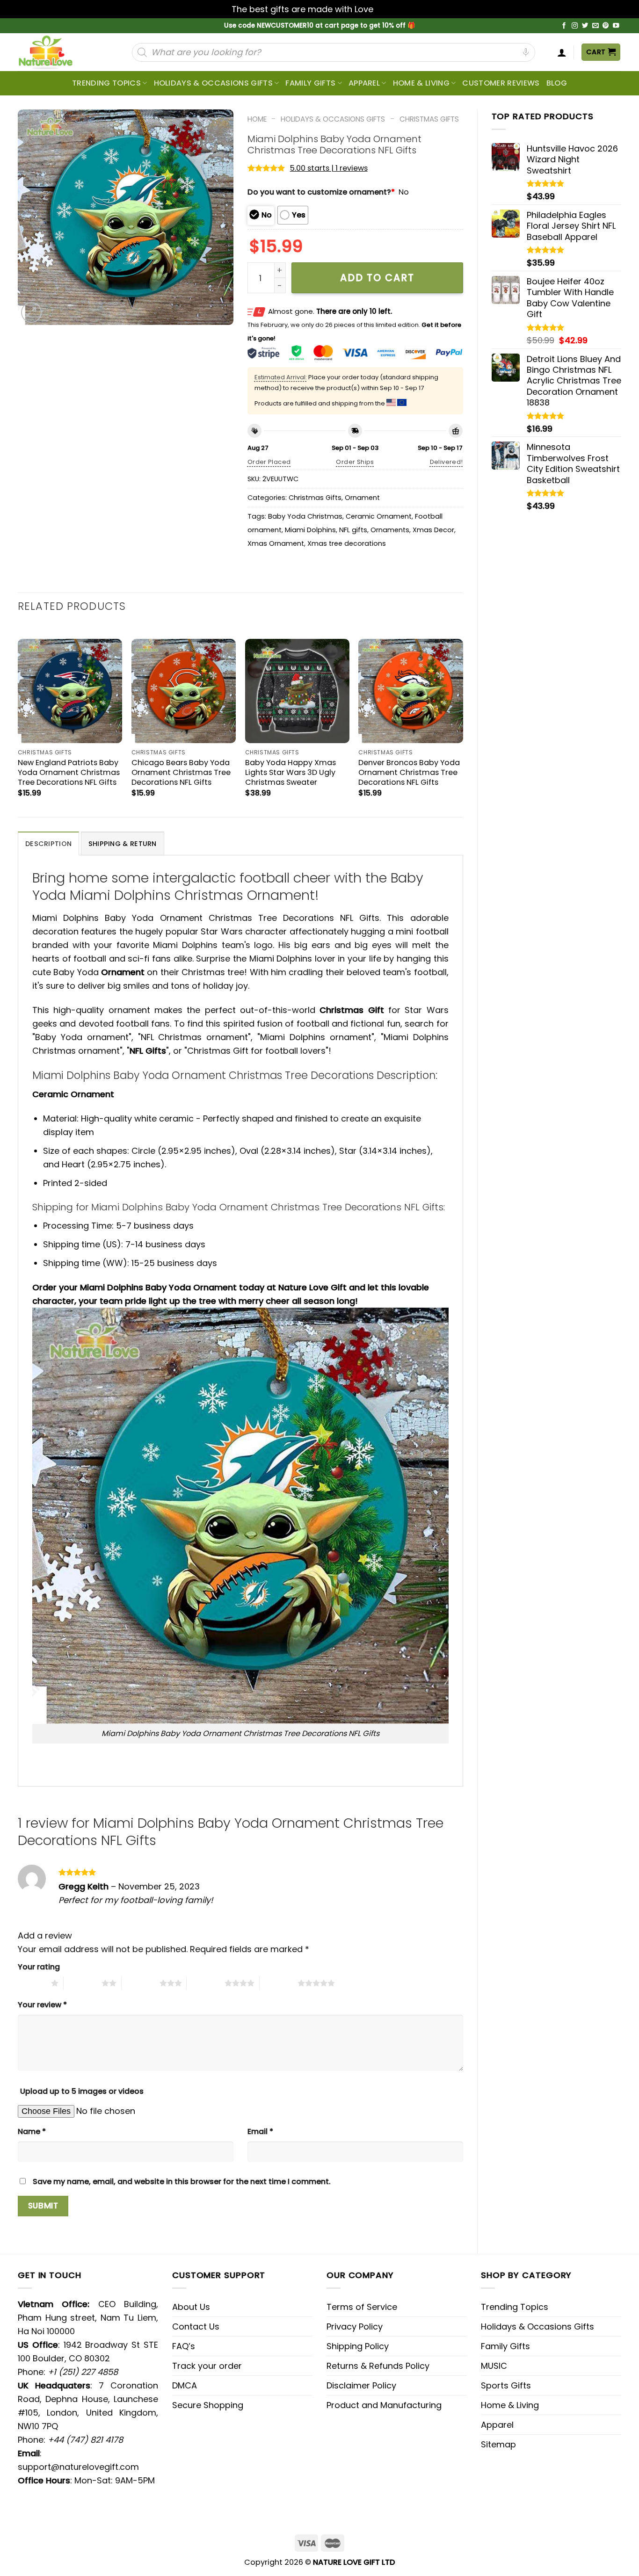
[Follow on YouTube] (616, 26)
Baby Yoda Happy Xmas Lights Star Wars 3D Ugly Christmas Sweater (290, 772)
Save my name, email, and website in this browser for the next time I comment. (182, 2182)
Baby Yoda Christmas (305, 516)
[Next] (463, 720)
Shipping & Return (123, 844)
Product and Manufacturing (384, 2405)
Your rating (39, 1967)
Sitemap (498, 2444)
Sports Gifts (506, 2385)
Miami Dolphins (310, 530)
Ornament (362, 498)
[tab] (48, 843)
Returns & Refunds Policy (378, 2366)
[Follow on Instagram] (575, 26)
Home (257, 119)
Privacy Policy (355, 2326)
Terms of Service (362, 2307)
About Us (191, 2307)
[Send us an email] (595, 26)
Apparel (364, 83)
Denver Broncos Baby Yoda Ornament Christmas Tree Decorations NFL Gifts (409, 772)
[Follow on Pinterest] (606, 26)
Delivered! (447, 462)
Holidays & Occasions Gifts (213, 83)
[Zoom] (31, 312)
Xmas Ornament (276, 543)
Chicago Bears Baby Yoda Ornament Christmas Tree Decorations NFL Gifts (181, 772)
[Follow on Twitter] (585, 26)
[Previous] (18, 720)
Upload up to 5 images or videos (82, 2091)
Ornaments (390, 530)
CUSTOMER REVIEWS (501, 83)
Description (48, 844)
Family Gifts (310, 83)
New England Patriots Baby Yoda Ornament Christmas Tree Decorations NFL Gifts (69, 772)
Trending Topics (515, 2307)
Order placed (269, 462)
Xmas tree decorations (347, 543)
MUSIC (494, 2366)
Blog (557, 83)
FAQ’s (184, 2346)
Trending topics (106, 83)
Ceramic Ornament (379, 516)
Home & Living (421, 83)
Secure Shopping (208, 2405)
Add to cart (377, 278)
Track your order (207, 2366)
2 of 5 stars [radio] (83, 1983)
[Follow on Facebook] (564, 26)
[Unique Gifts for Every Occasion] (57, 52)
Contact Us (196, 2326)
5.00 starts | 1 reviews (329, 168)
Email (260, 2131)
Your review (42, 2005)
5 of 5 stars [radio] (279, 1983)
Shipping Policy (358, 2346)
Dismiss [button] (392, 9)
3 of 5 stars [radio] (141, 1983)
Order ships (355, 462)
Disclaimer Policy (361, 2385)
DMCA (185, 2385)
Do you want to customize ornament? (321, 192)
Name (32, 2131)
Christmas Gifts (429, 119)
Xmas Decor (433, 530)
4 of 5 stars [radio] (206, 1983)
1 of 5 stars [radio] (32, 1983)
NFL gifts (353, 530)
